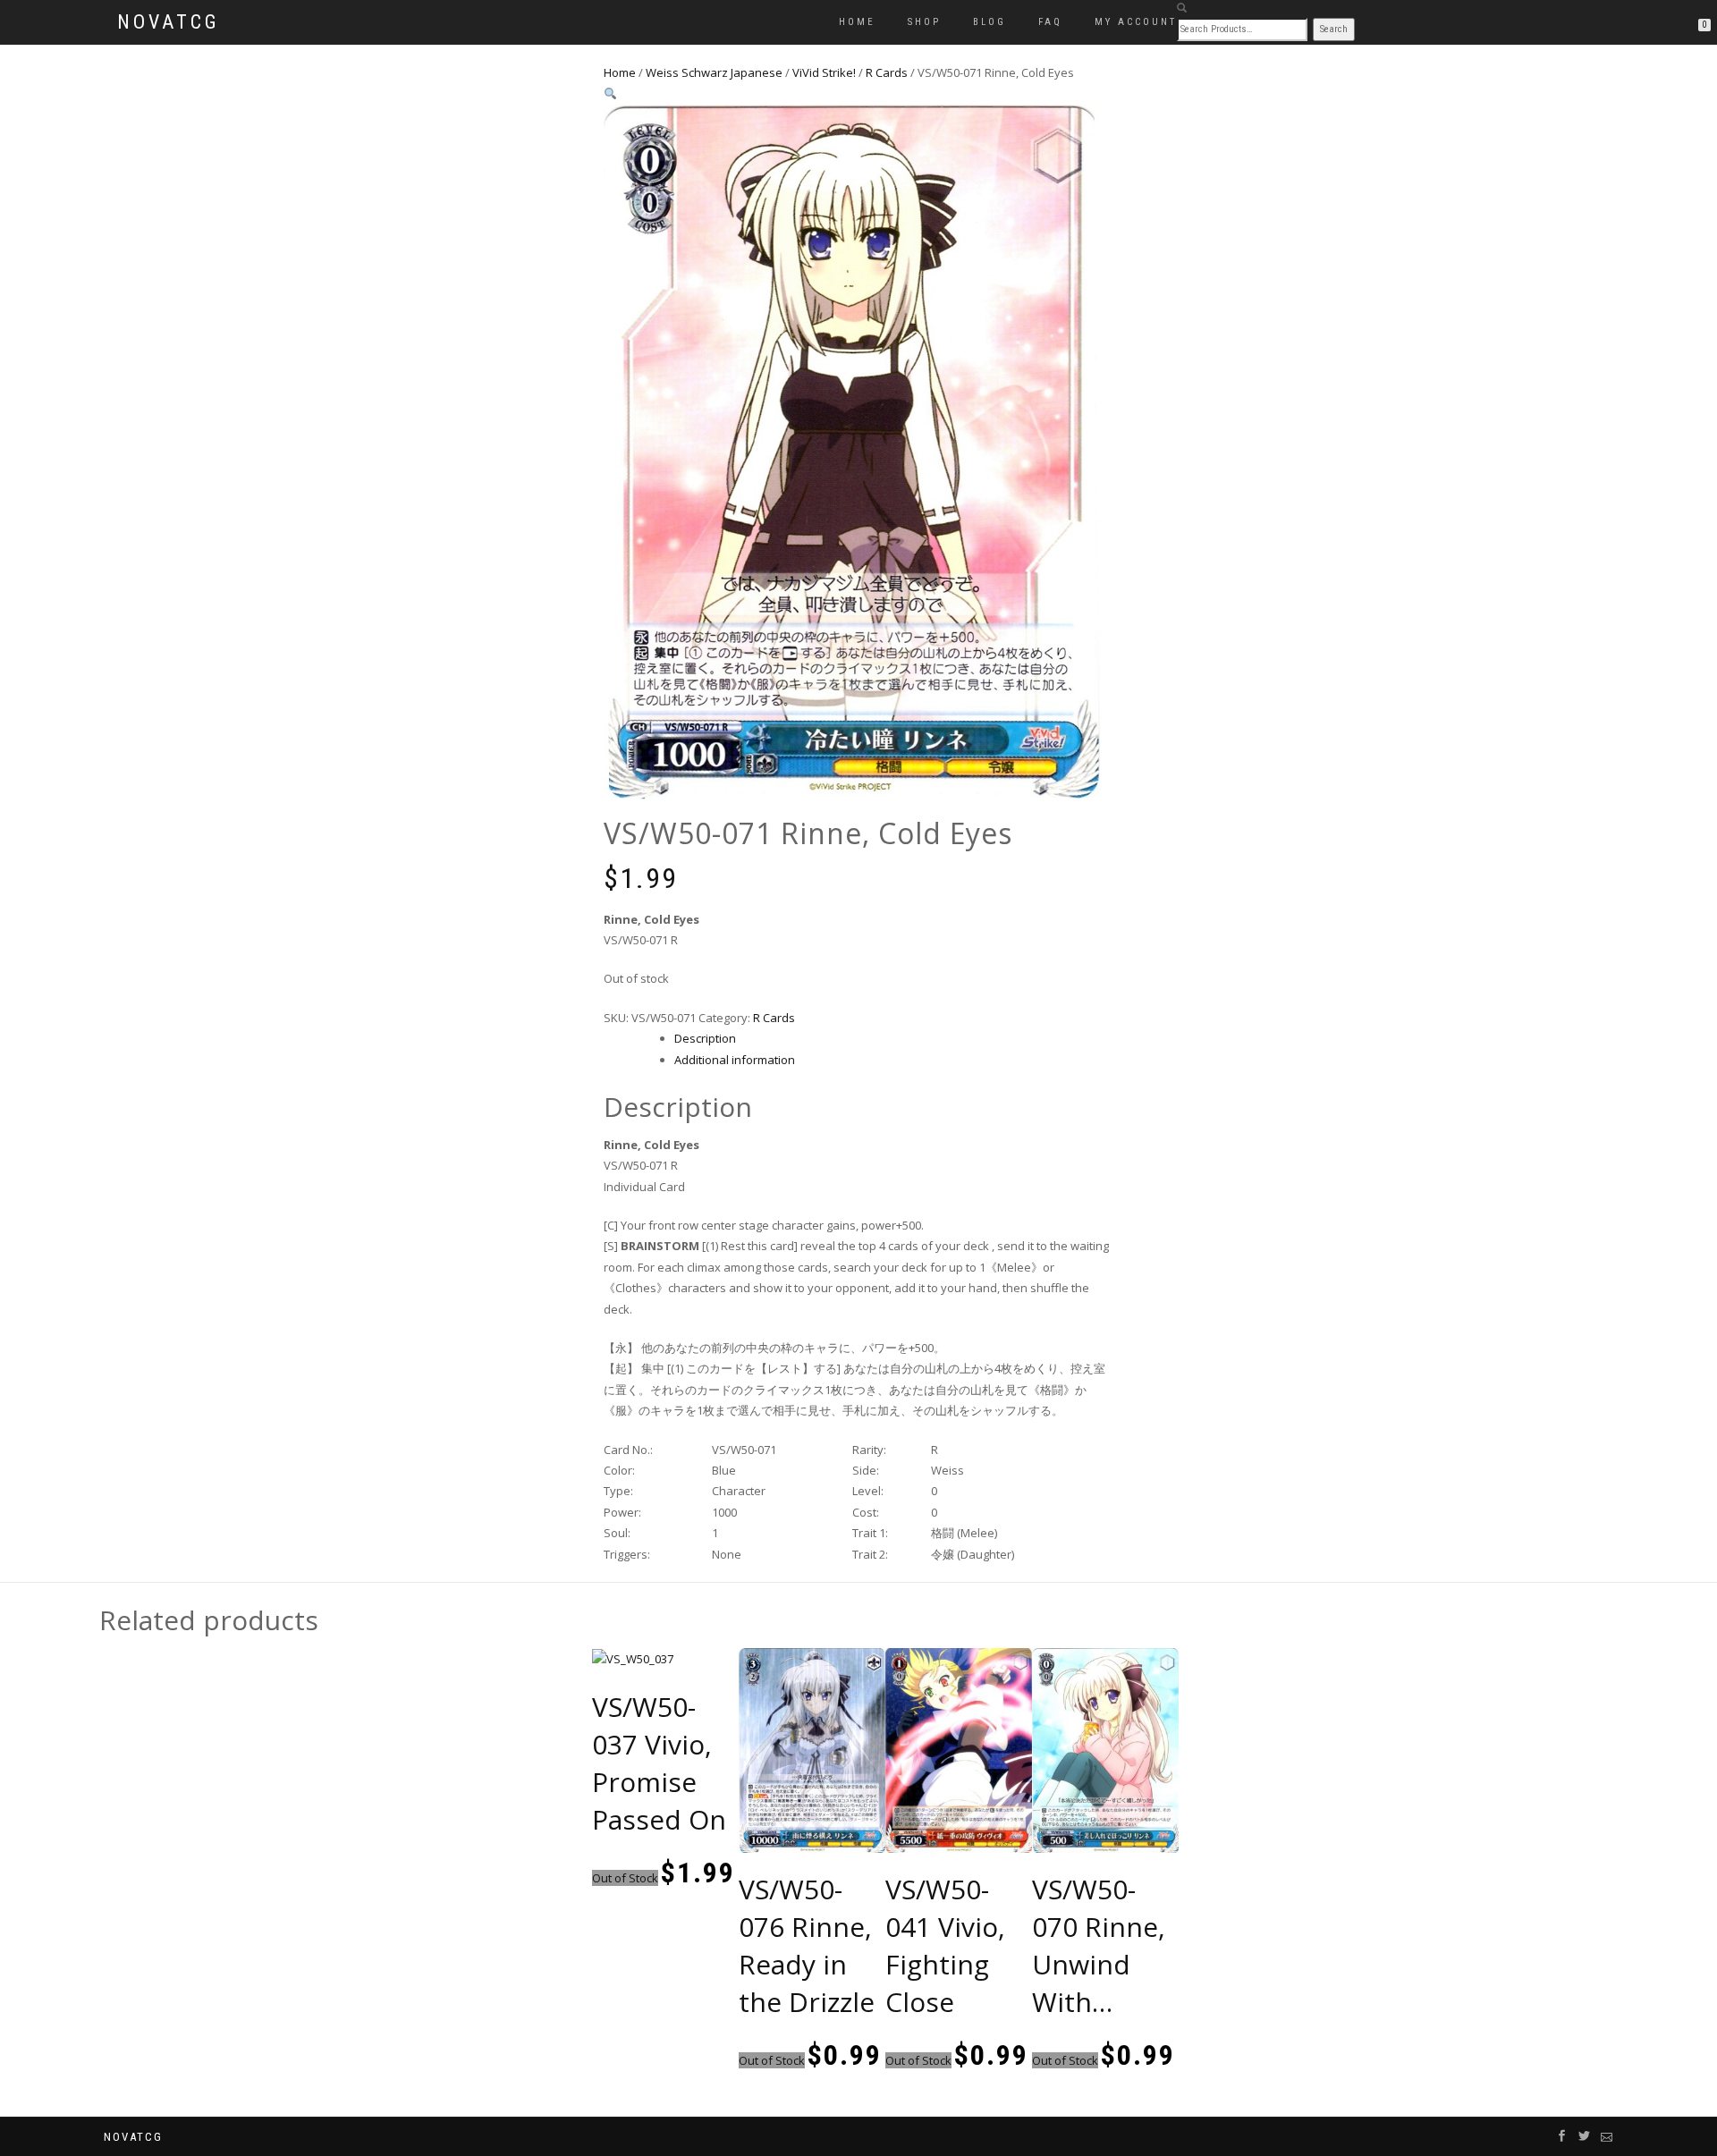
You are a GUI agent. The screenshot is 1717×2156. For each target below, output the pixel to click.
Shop (924, 22)
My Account (1136, 22)
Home (857, 22)
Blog (990, 22)
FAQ (1050, 22)
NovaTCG (169, 22)
